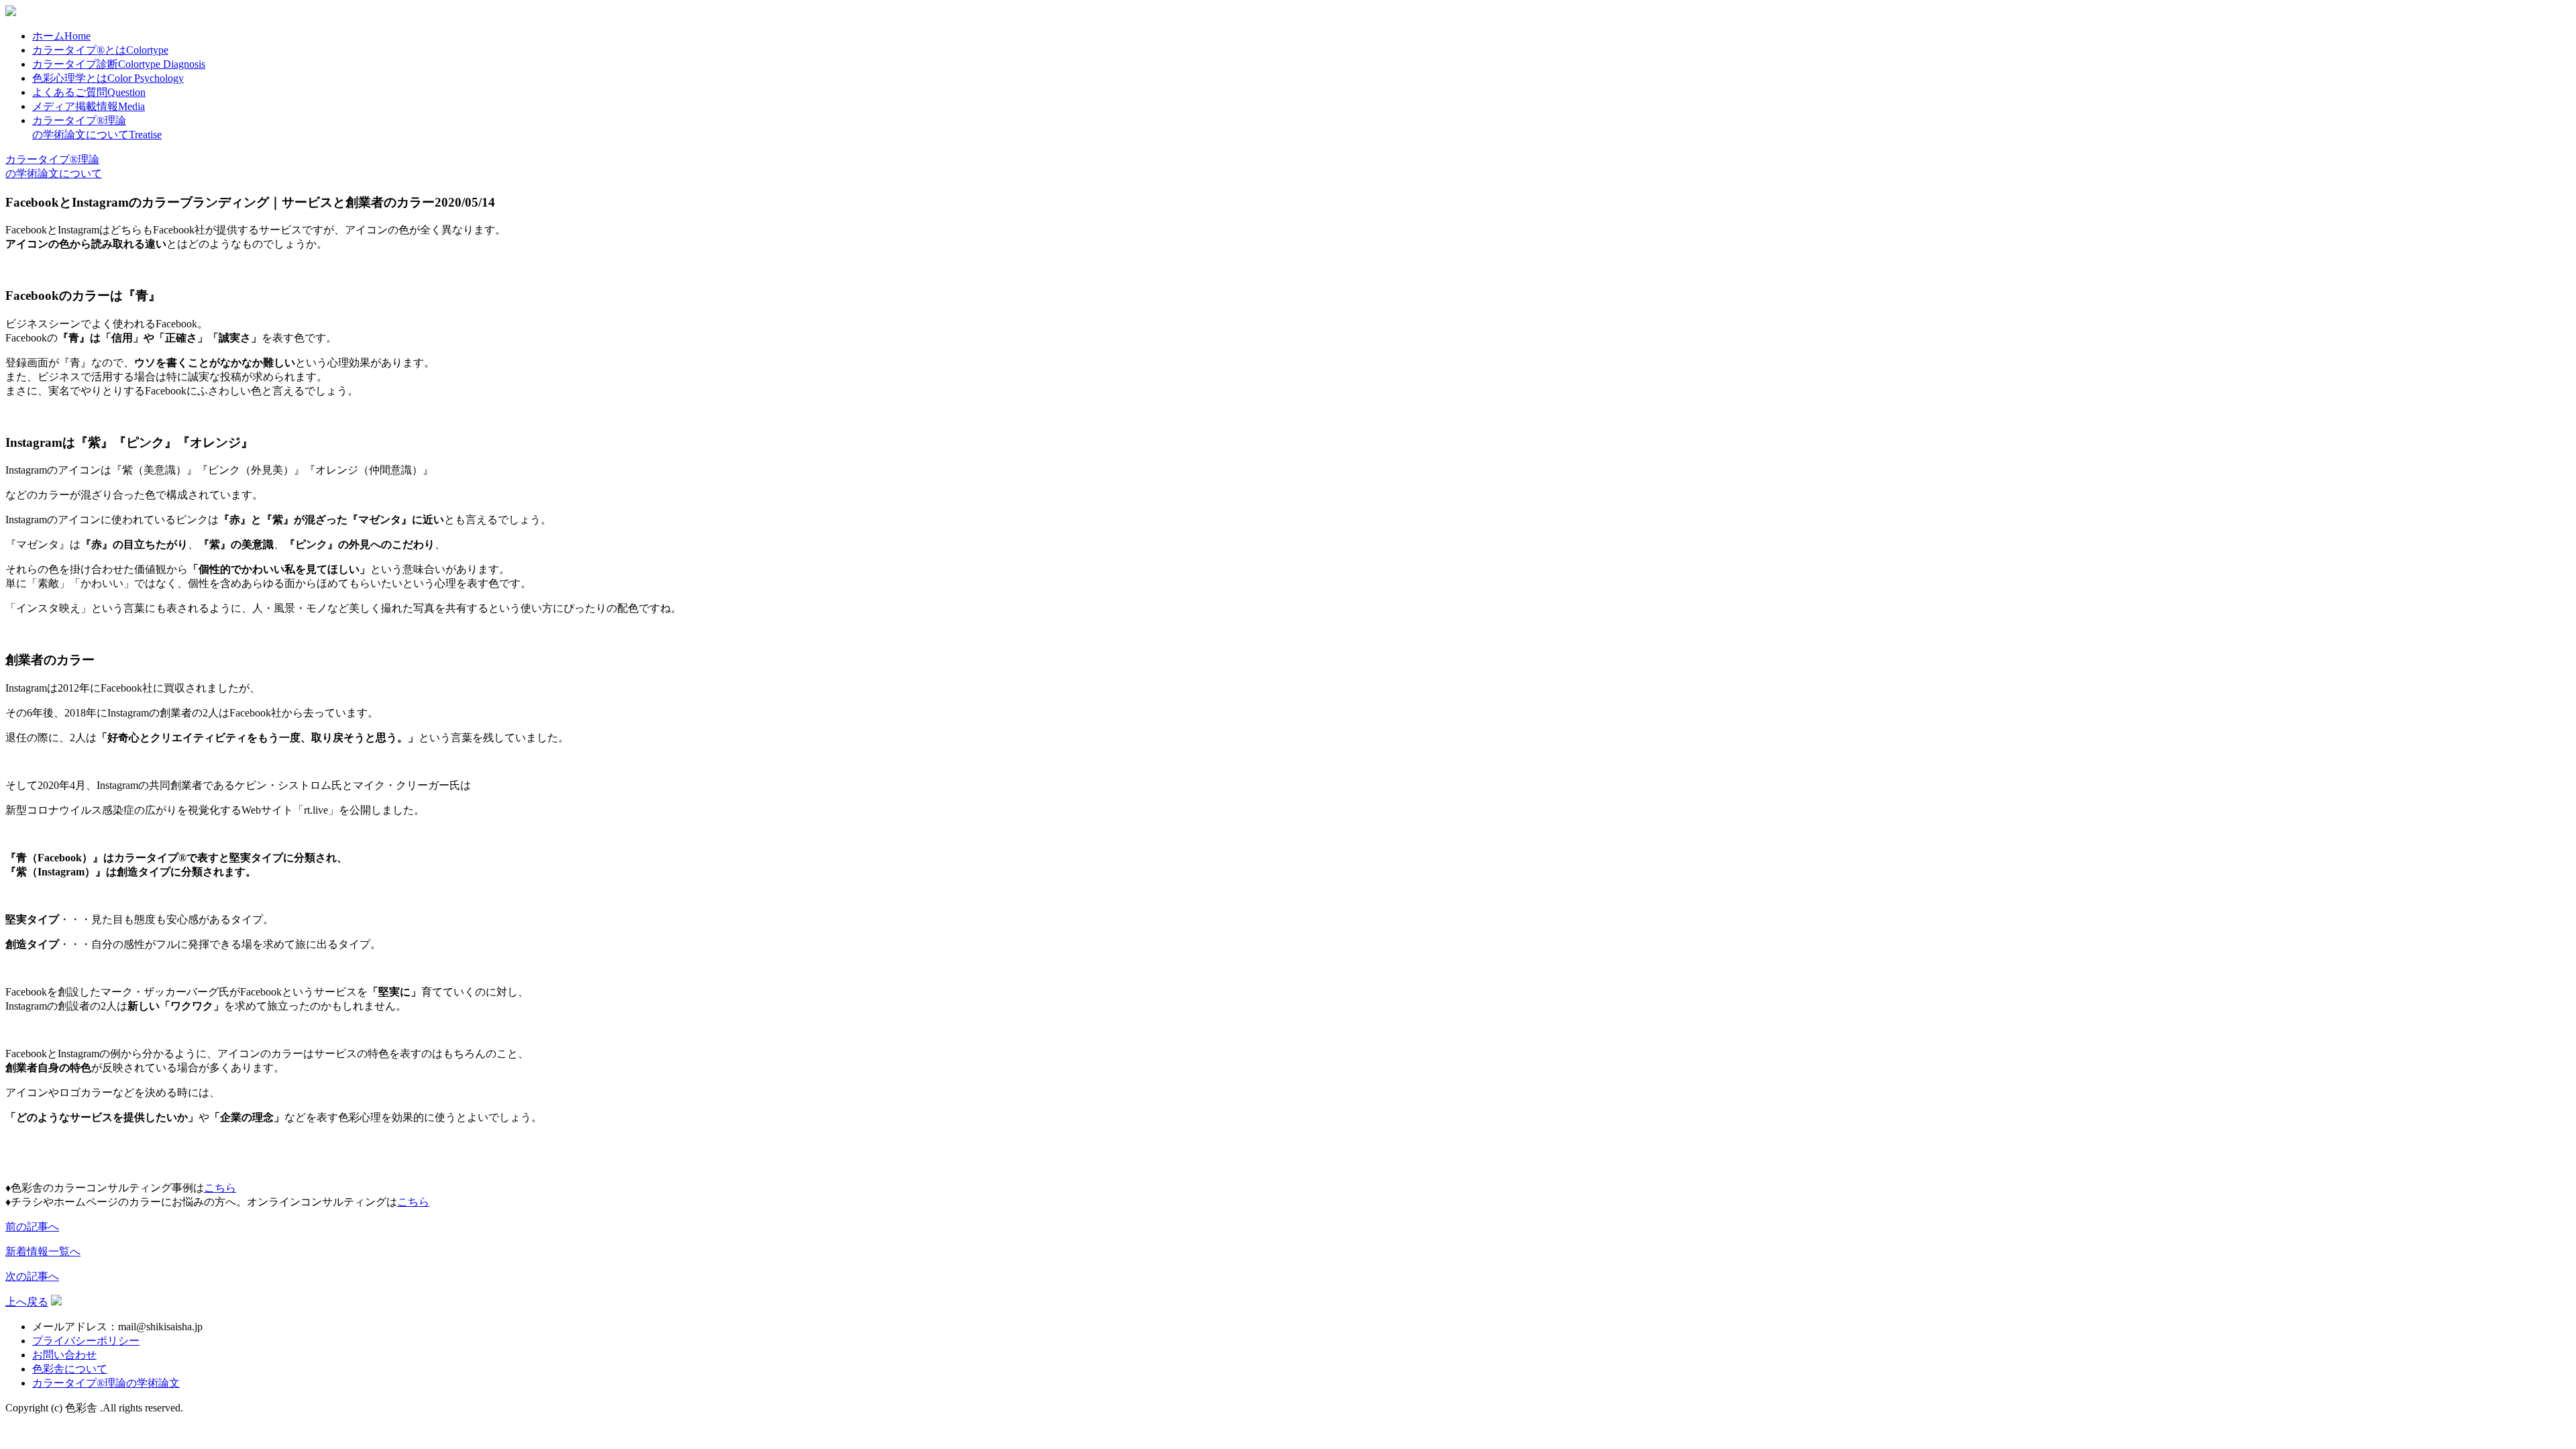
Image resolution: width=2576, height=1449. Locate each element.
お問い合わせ (64, 1355)
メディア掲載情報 (89, 106)
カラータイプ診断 (119, 64)
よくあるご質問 (89, 92)
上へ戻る (27, 1302)
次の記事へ (32, 1276)
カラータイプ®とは (100, 50)
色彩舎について (70, 1369)
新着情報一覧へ (43, 1251)
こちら (220, 1188)
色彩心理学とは (108, 78)
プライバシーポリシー (86, 1341)
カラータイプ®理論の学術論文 (106, 1383)
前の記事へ (32, 1227)
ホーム (61, 36)
